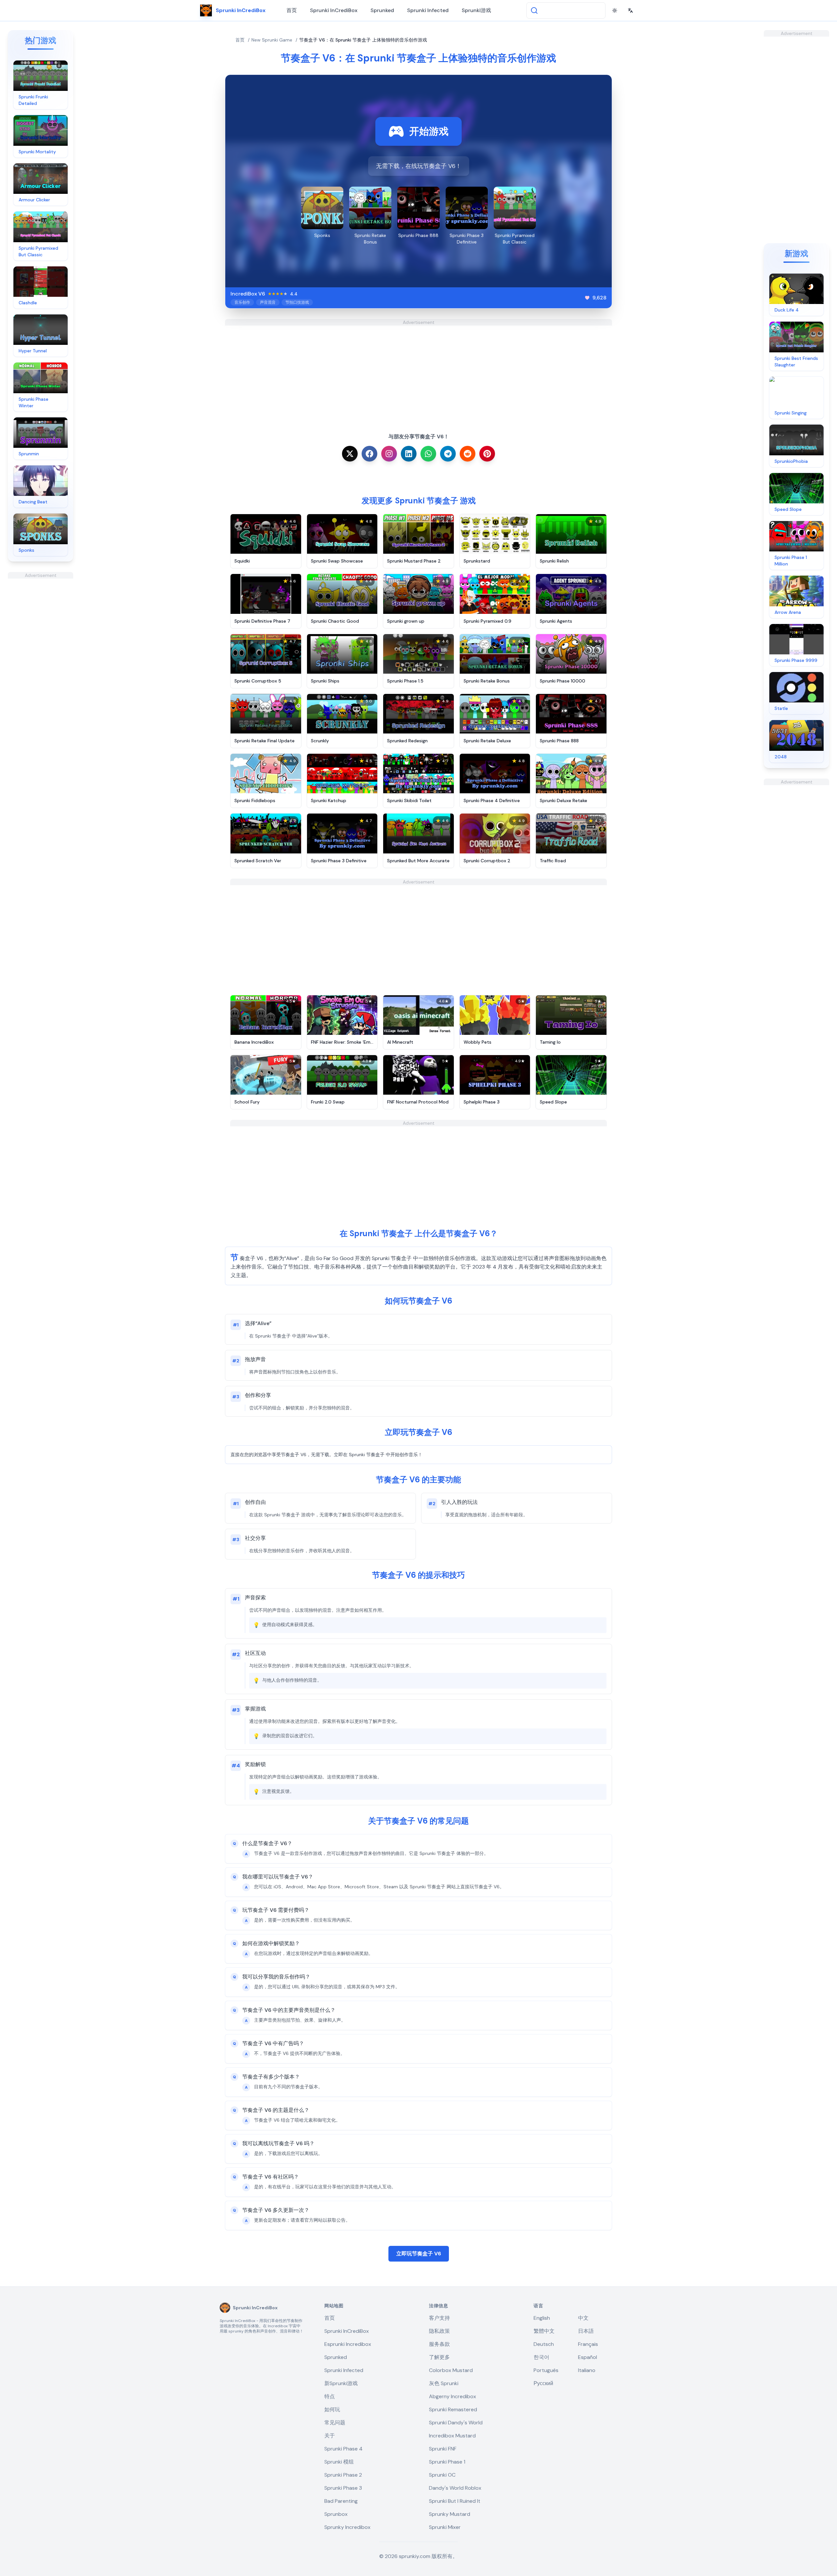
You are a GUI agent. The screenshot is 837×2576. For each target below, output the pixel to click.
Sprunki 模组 (339, 2462)
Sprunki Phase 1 (447, 2462)
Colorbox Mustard (451, 2370)
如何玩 (332, 2409)
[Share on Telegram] (448, 454)
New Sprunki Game (272, 40)
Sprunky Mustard (450, 2514)
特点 (330, 2396)
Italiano (587, 2370)
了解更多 (439, 2357)
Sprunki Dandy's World (456, 2423)
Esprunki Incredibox (348, 2344)
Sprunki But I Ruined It (455, 2501)
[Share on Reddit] (468, 454)
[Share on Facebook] (369, 454)
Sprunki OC (442, 2475)
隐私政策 (439, 2331)
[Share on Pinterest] (487, 454)
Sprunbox (336, 2514)
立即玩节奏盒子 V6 (419, 2254)
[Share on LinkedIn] (409, 454)
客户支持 (439, 2318)
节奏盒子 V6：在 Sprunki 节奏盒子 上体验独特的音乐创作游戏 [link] (363, 40)
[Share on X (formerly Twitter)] (350, 454)
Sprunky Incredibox (347, 2527)
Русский (543, 2383)
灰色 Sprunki (444, 2383)
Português (546, 2370)
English (542, 2318)
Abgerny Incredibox (453, 2396)
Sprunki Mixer (445, 2527)
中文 (583, 2318)
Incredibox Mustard (452, 2436)
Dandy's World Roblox (455, 2488)
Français (588, 2344)
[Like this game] (587, 298)
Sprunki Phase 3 (343, 2488)
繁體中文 (544, 2331)
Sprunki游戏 (476, 10)
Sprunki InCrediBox (334, 10)
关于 (330, 2436)
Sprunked (382, 10)
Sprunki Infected (428, 10)
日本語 (586, 2331)
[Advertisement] (41, 677)
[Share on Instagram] (389, 454)
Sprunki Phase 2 (343, 2475)
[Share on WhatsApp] (428, 454)
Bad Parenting (341, 2501)
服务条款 (439, 2344)
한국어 (541, 2357)
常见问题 (335, 2423)
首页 (292, 10)
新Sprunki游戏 (341, 2383)
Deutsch (544, 2344)
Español (588, 2357)
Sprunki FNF (443, 2449)
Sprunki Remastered (453, 2409)
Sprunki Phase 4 (343, 2449)
